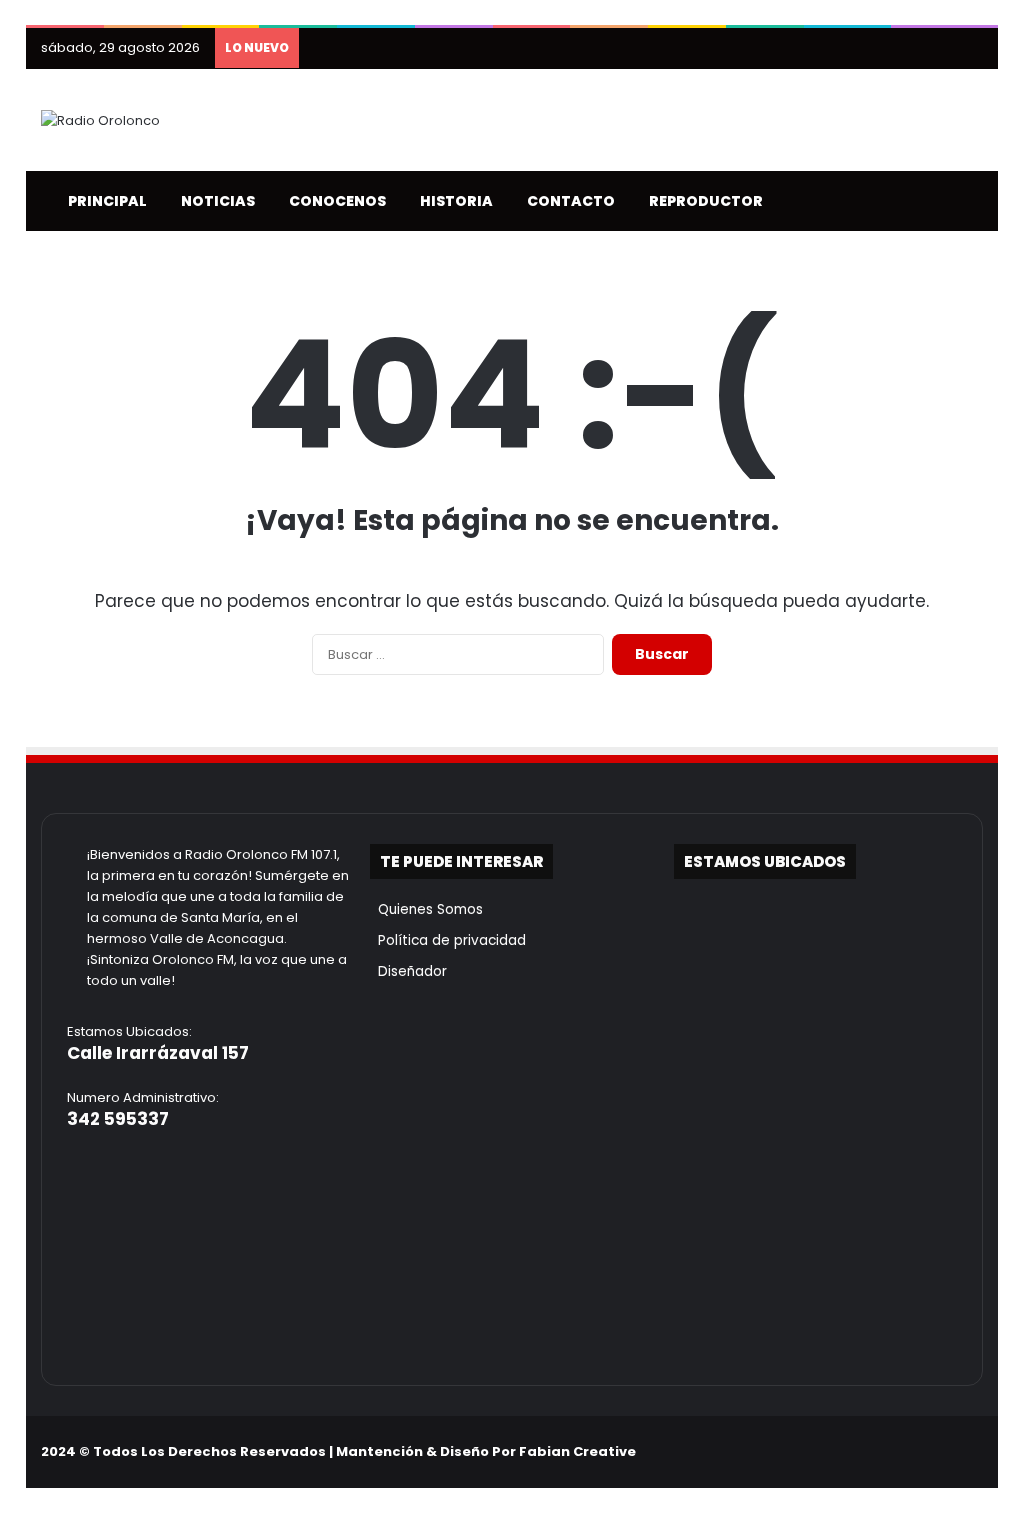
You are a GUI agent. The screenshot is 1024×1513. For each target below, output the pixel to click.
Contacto (566, 201)
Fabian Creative (577, 1451)
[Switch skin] (938, 201)
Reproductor (701, 201)
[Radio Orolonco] (100, 120)
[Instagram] (923, 1452)
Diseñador (408, 971)
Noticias (213, 201)
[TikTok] (947, 1452)
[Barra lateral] (968, 48)
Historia (452, 201)
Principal (103, 201)
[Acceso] (938, 48)
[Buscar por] (968, 201)
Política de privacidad (448, 940)
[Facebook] (875, 1452)
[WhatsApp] (971, 1452)
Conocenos (333, 201)
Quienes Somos (426, 909)
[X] (899, 1452)
